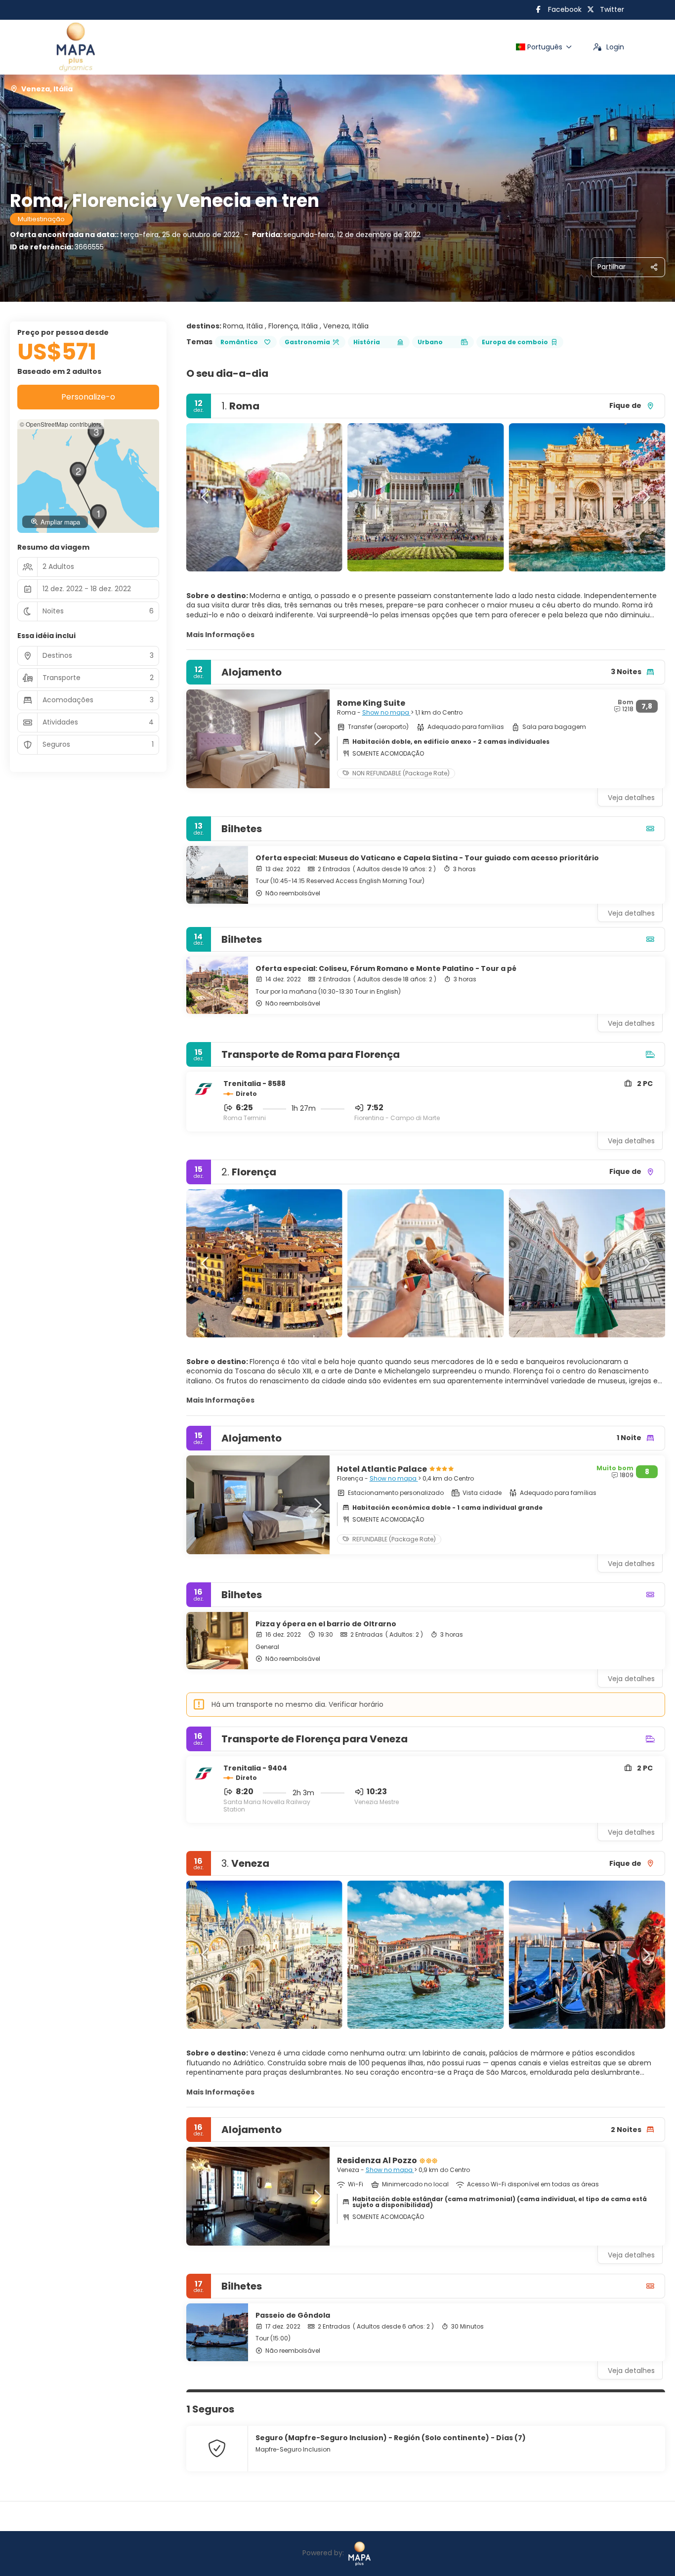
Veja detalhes (631, 913)
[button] (206, 497)
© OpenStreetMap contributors (61, 424)
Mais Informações (220, 635)
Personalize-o (88, 397)
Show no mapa (386, 712)
